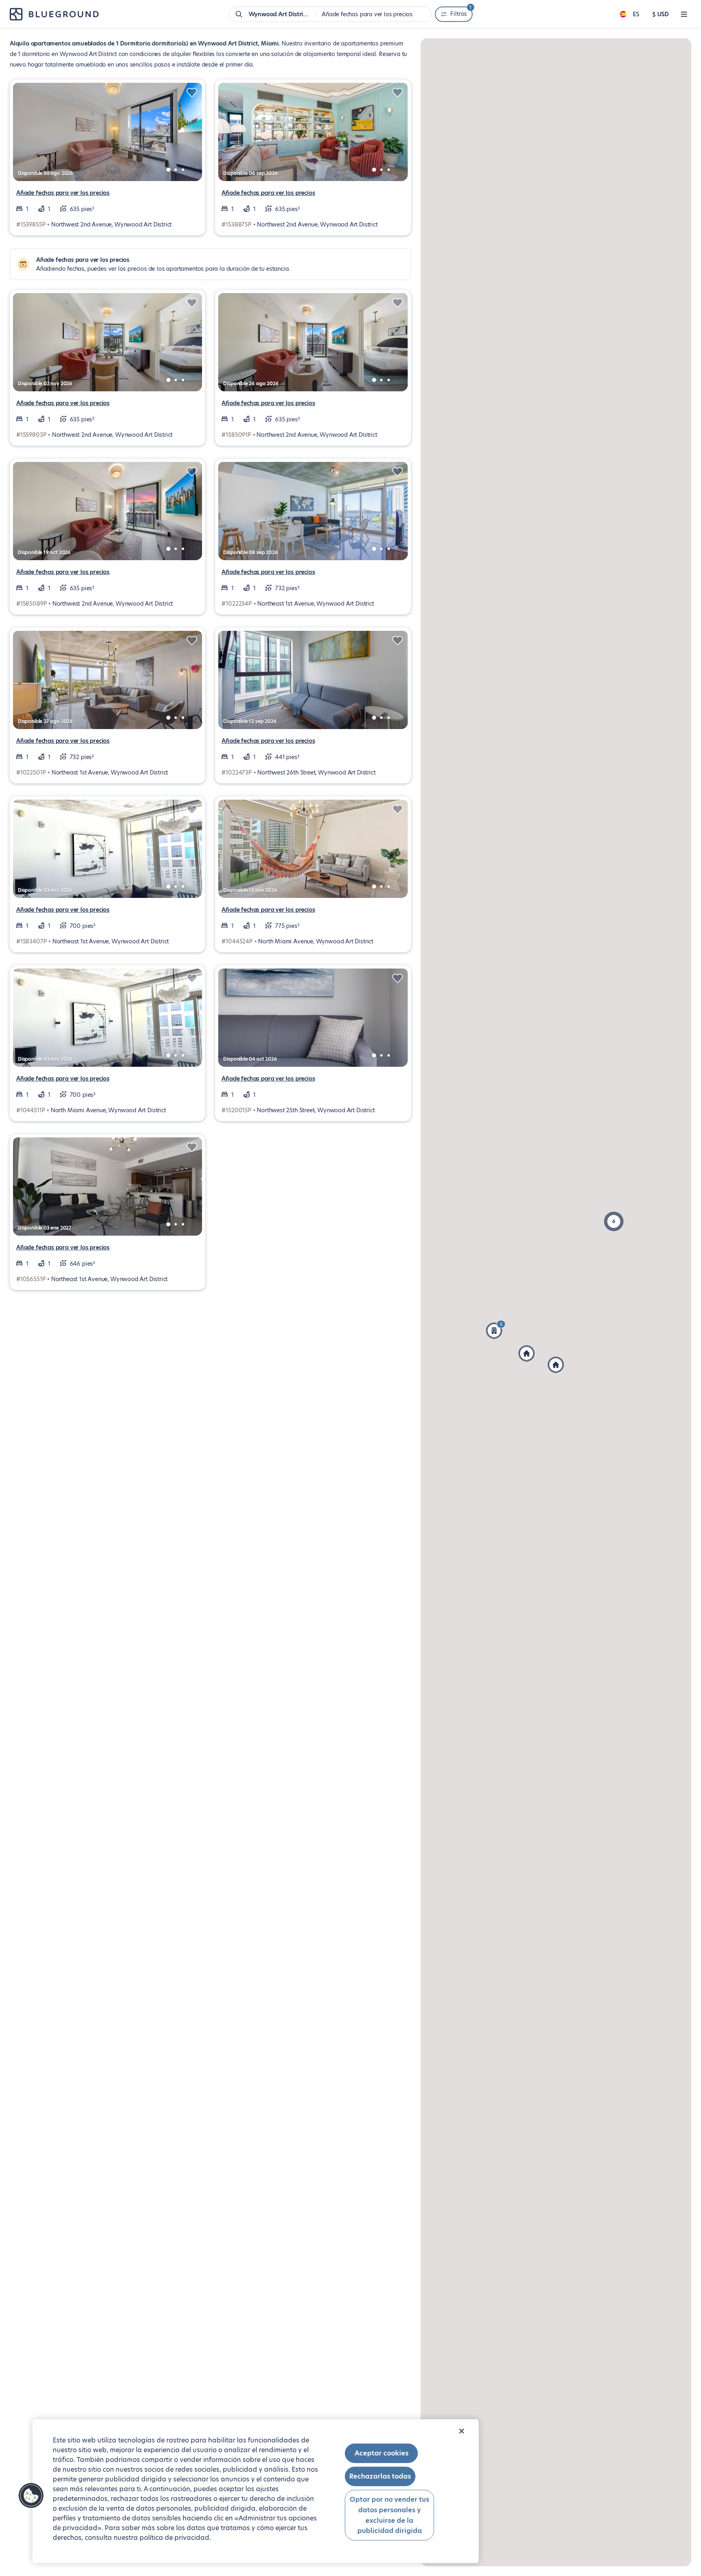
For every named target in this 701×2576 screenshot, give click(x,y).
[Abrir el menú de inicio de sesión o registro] (684, 14)
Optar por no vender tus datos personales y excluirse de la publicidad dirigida (389, 2515)
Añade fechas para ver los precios (63, 193)
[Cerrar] (462, 2431)
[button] (614, 1221)
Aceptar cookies (382, 2453)
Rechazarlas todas (380, 2476)
